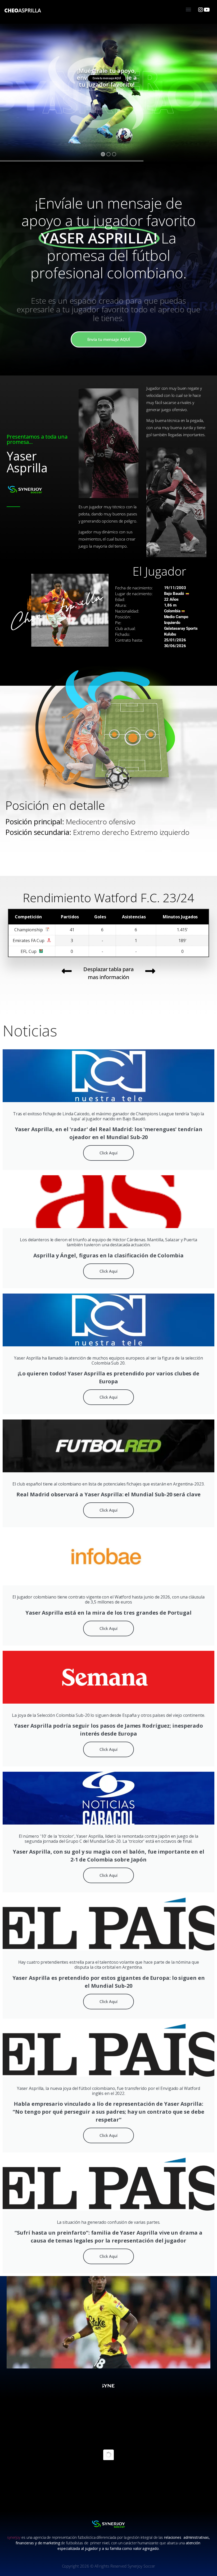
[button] (188, 9)
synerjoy (14, 2537)
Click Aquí (108, 1153)
